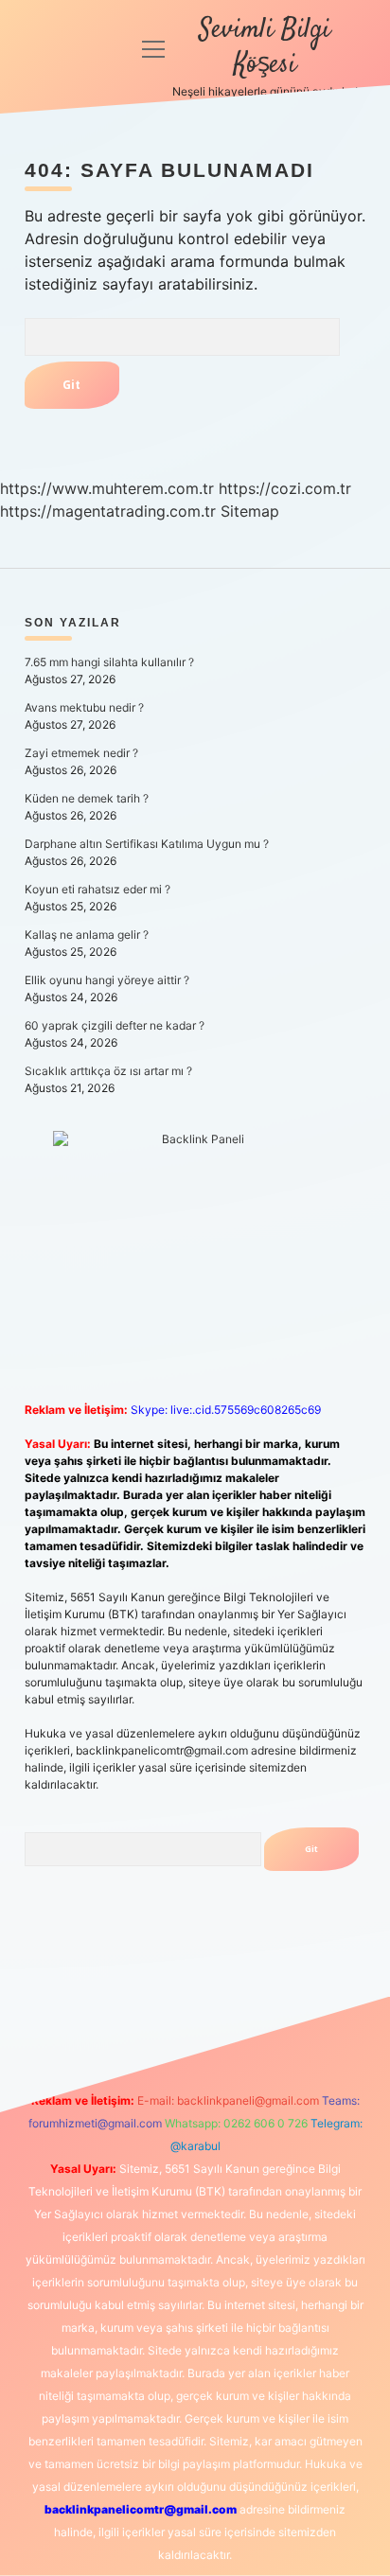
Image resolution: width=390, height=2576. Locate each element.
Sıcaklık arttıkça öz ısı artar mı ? (108, 1071)
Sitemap (250, 511)
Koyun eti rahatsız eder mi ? (97, 889)
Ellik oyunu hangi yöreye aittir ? (107, 980)
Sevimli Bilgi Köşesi (265, 48)
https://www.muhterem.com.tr (107, 488)
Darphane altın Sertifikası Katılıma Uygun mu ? (147, 844)
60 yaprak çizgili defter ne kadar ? (115, 1025)
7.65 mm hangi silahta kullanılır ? (109, 662)
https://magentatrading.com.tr (108, 511)
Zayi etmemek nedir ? (81, 753)
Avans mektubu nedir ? (84, 707)
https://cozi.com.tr (285, 488)
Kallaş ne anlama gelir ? (87, 935)
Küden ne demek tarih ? (87, 798)
